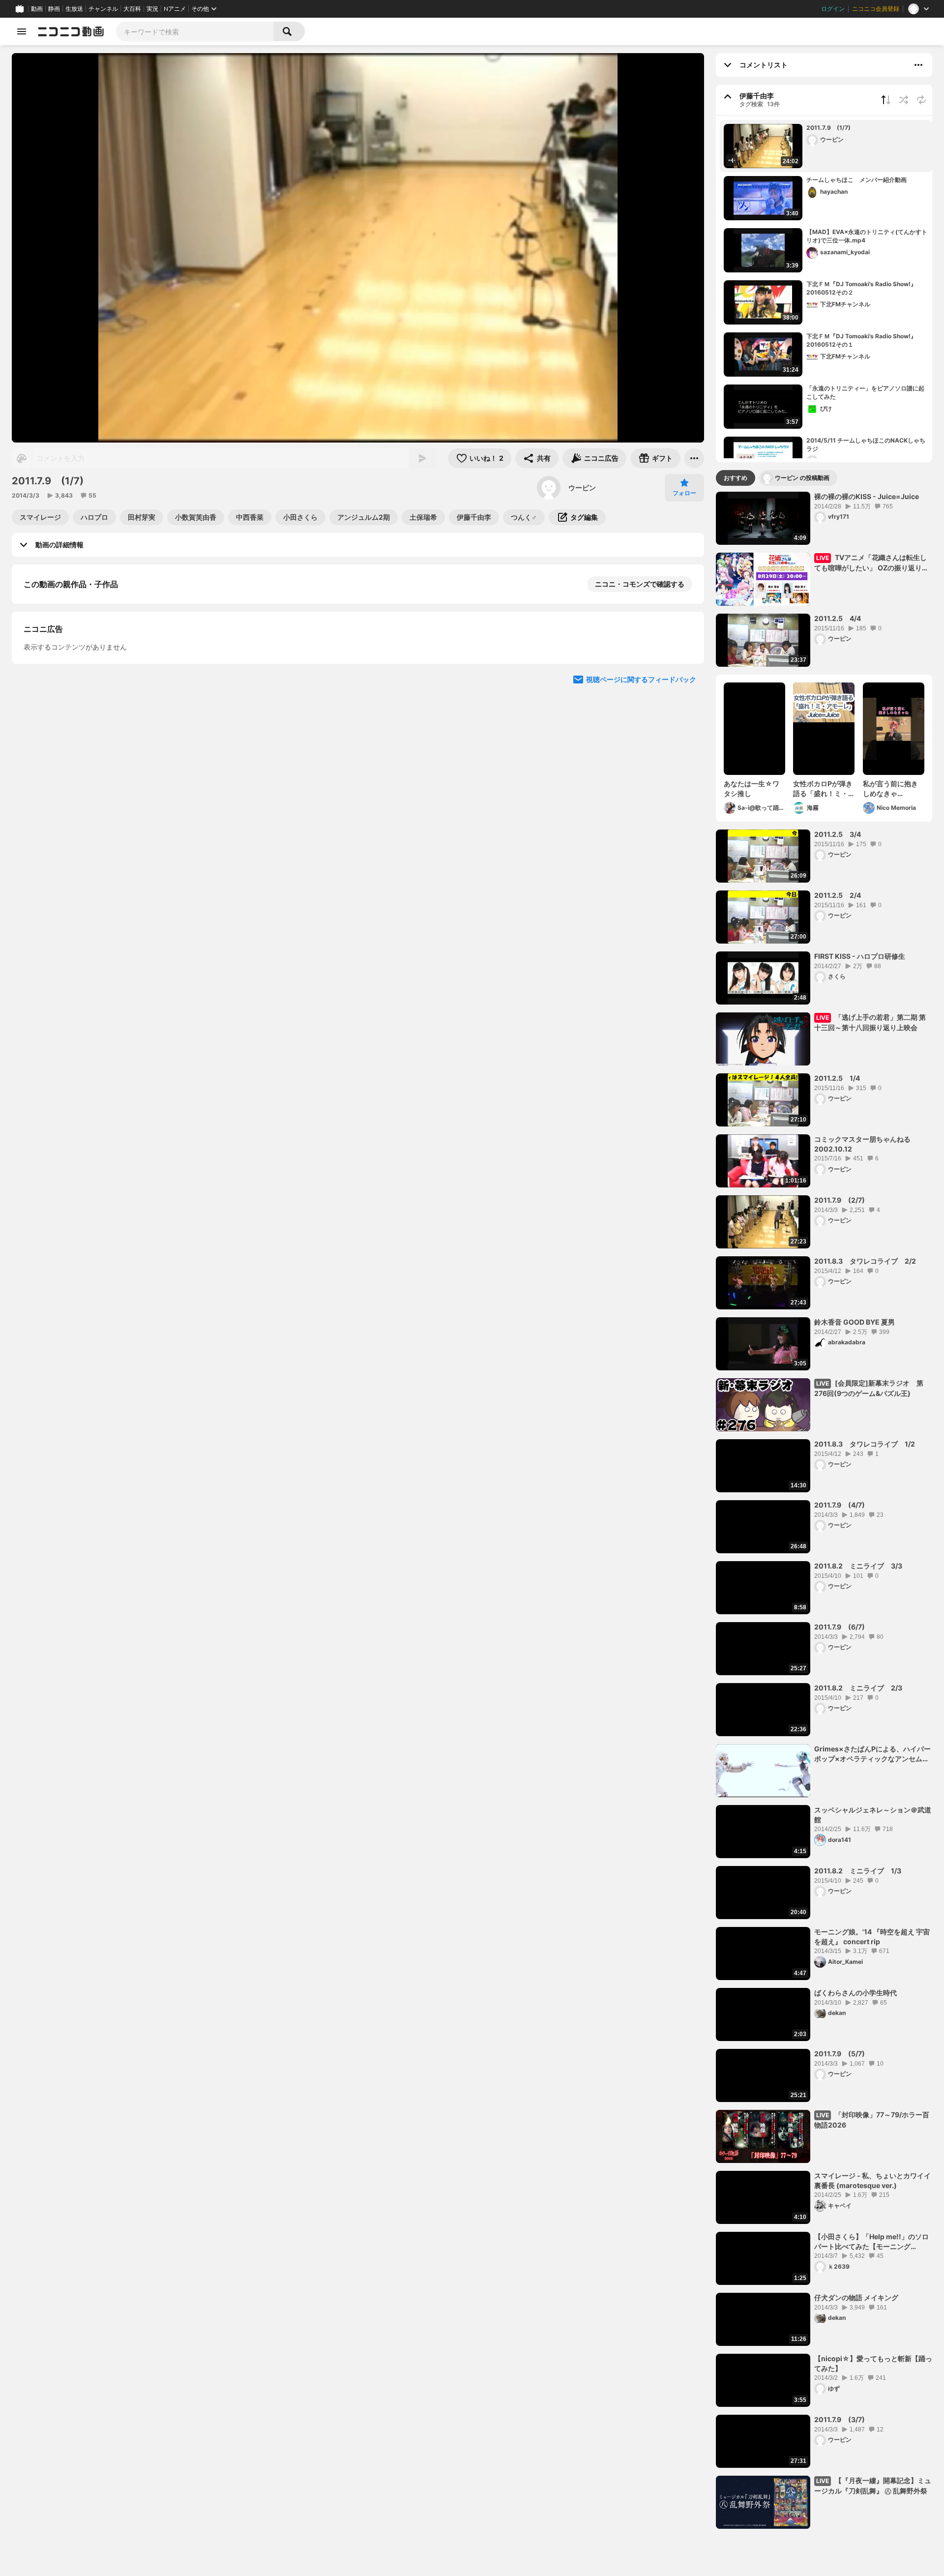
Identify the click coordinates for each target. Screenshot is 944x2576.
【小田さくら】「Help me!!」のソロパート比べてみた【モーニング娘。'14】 (871, 2242)
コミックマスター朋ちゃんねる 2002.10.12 (862, 1144)
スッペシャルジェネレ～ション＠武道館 (873, 1815)
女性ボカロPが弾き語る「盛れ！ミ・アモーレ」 (823, 789)
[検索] (289, 31)
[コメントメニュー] (918, 65)
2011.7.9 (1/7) (828, 128)
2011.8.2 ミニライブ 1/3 (858, 1871)
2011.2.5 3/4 (838, 834)
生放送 (74, 9)
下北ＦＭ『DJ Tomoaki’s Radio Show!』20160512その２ (861, 288)
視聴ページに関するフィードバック (641, 871)
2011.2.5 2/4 (838, 895)
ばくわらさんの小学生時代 (855, 1993)
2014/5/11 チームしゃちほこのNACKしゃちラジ (866, 444)
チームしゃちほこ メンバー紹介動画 (856, 180)
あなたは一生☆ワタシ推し (752, 788)
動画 (37, 9)
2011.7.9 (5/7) (840, 2054)
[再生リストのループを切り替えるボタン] (921, 100)
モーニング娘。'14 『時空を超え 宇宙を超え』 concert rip (872, 1937)
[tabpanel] (824, 1510)
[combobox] (195, 31)
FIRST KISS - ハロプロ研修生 (860, 956)
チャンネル (103, 9)
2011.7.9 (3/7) (840, 2419)
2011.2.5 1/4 (837, 1078)
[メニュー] (694, 458)
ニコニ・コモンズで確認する (640, 584)
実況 (152, 9)
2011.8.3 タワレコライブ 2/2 (865, 1261)
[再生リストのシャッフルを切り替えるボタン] (904, 100)
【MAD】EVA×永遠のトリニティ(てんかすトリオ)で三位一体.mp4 (867, 236)
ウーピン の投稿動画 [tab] (802, 478)
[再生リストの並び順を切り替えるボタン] (886, 100)
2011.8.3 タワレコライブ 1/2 (865, 1444)
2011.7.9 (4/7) (840, 1505)
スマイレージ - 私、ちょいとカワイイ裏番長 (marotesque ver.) (872, 2180)
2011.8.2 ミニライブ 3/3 (858, 1566)
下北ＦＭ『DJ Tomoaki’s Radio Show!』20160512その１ (861, 340)
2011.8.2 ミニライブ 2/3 (858, 1688)
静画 (54, 9)
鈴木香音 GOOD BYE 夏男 (855, 1322)
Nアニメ (175, 9)
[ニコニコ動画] (71, 31)
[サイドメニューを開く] (22, 31)
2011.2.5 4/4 (838, 618)
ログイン (833, 9)
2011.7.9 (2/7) (840, 1200)
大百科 (132, 9)
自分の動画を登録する (80, 686)
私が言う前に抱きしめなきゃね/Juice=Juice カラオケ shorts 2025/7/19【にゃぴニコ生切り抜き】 (892, 789)
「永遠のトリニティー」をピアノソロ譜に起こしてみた (865, 392)
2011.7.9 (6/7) (840, 1627)
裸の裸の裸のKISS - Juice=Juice (867, 496)
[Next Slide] (684, 777)
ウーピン (582, 488)
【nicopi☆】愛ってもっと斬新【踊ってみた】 (873, 2363)
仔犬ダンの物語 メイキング (856, 2297)
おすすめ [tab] (736, 478)
